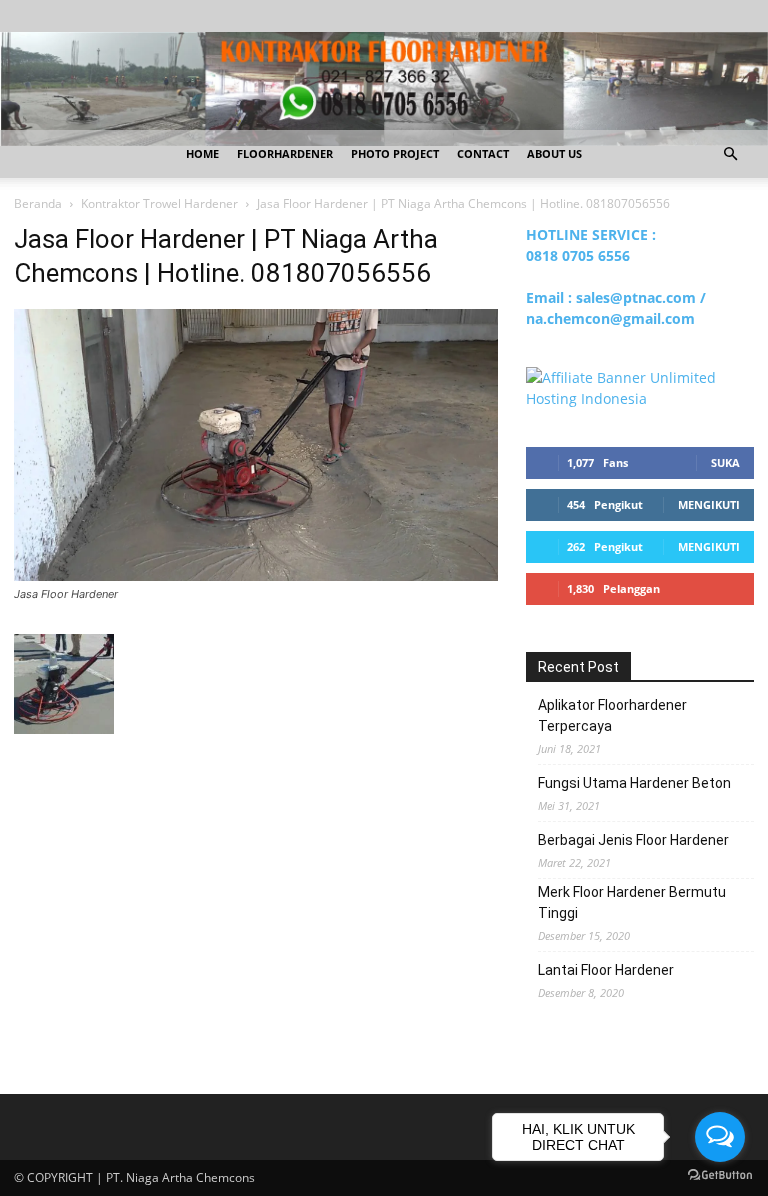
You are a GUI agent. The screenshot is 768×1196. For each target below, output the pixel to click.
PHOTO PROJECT (395, 153)
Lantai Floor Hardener (606, 970)
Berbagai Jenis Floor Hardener (633, 840)
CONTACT (483, 153)
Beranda (38, 203)
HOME (202, 153)
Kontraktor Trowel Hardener (159, 203)
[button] (730, 154)
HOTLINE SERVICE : (591, 234)
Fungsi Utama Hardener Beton (634, 783)
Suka (725, 462)
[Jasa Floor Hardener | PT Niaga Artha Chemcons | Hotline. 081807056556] (256, 575)
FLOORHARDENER (285, 153)
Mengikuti (709, 504)
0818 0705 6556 (578, 255)
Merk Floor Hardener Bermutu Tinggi (632, 902)
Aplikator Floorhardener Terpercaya (612, 715)
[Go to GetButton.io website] (720, 1175)
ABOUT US (554, 153)
